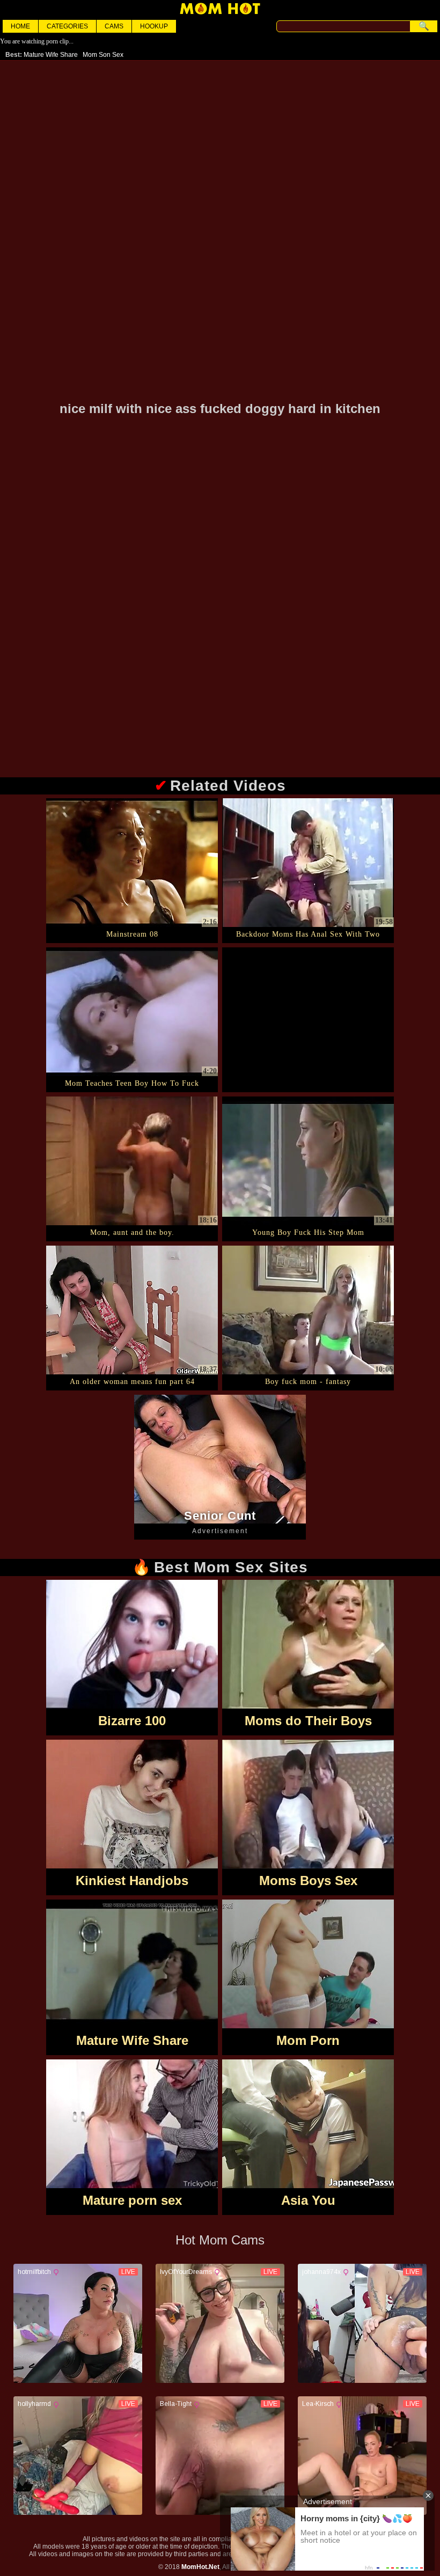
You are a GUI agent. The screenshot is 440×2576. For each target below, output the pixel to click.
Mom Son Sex (103, 55)
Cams (114, 26)
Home (20, 26)
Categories (67, 26)
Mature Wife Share (51, 55)
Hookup (154, 26)
